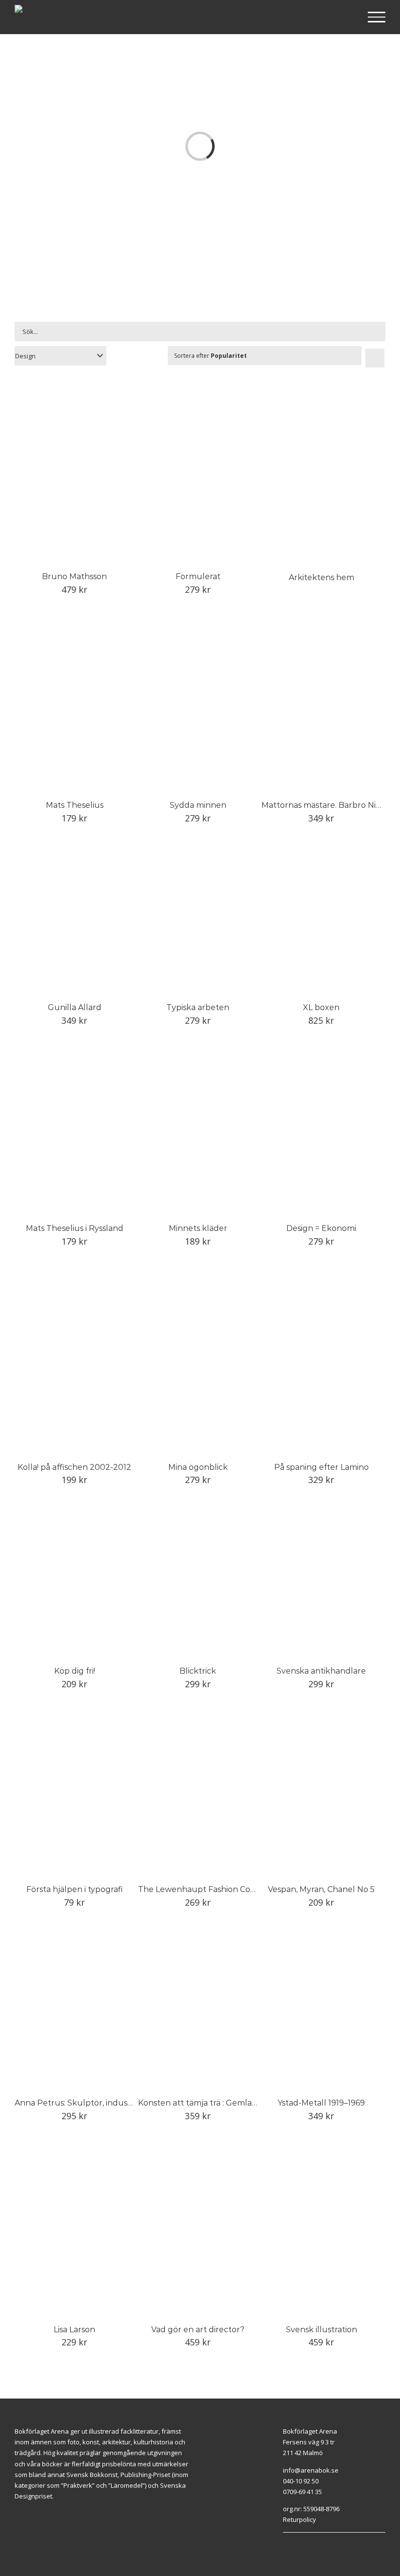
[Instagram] (340, 2537)
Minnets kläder (198, 1228)
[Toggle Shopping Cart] (345, 18)
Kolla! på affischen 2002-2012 (74, 1467)
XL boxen (321, 1007)
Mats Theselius (75, 805)
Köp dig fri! (75, 1671)
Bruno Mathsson (74, 576)
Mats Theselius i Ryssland (75, 1228)
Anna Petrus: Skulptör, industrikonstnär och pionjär (115, 2103)
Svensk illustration (321, 2330)
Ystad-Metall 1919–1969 (321, 2103)
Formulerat (198, 576)
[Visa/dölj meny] (377, 17)
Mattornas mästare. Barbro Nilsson (328, 805)
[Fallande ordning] (375, 358)
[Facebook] (329, 2537)
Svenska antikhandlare (321, 1671)
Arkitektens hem (321, 577)
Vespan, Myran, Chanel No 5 (321, 1889)
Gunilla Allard (75, 1007)
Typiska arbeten (198, 1007)
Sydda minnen (198, 805)
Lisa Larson (74, 2330)
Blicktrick (198, 1671)
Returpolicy (300, 2519)
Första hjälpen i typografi (75, 1889)
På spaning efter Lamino (321, 1467)
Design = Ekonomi (321, 1228)
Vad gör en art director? (198, 2330)
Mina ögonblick (198, 1467)
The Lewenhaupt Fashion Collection (209, 1889)
